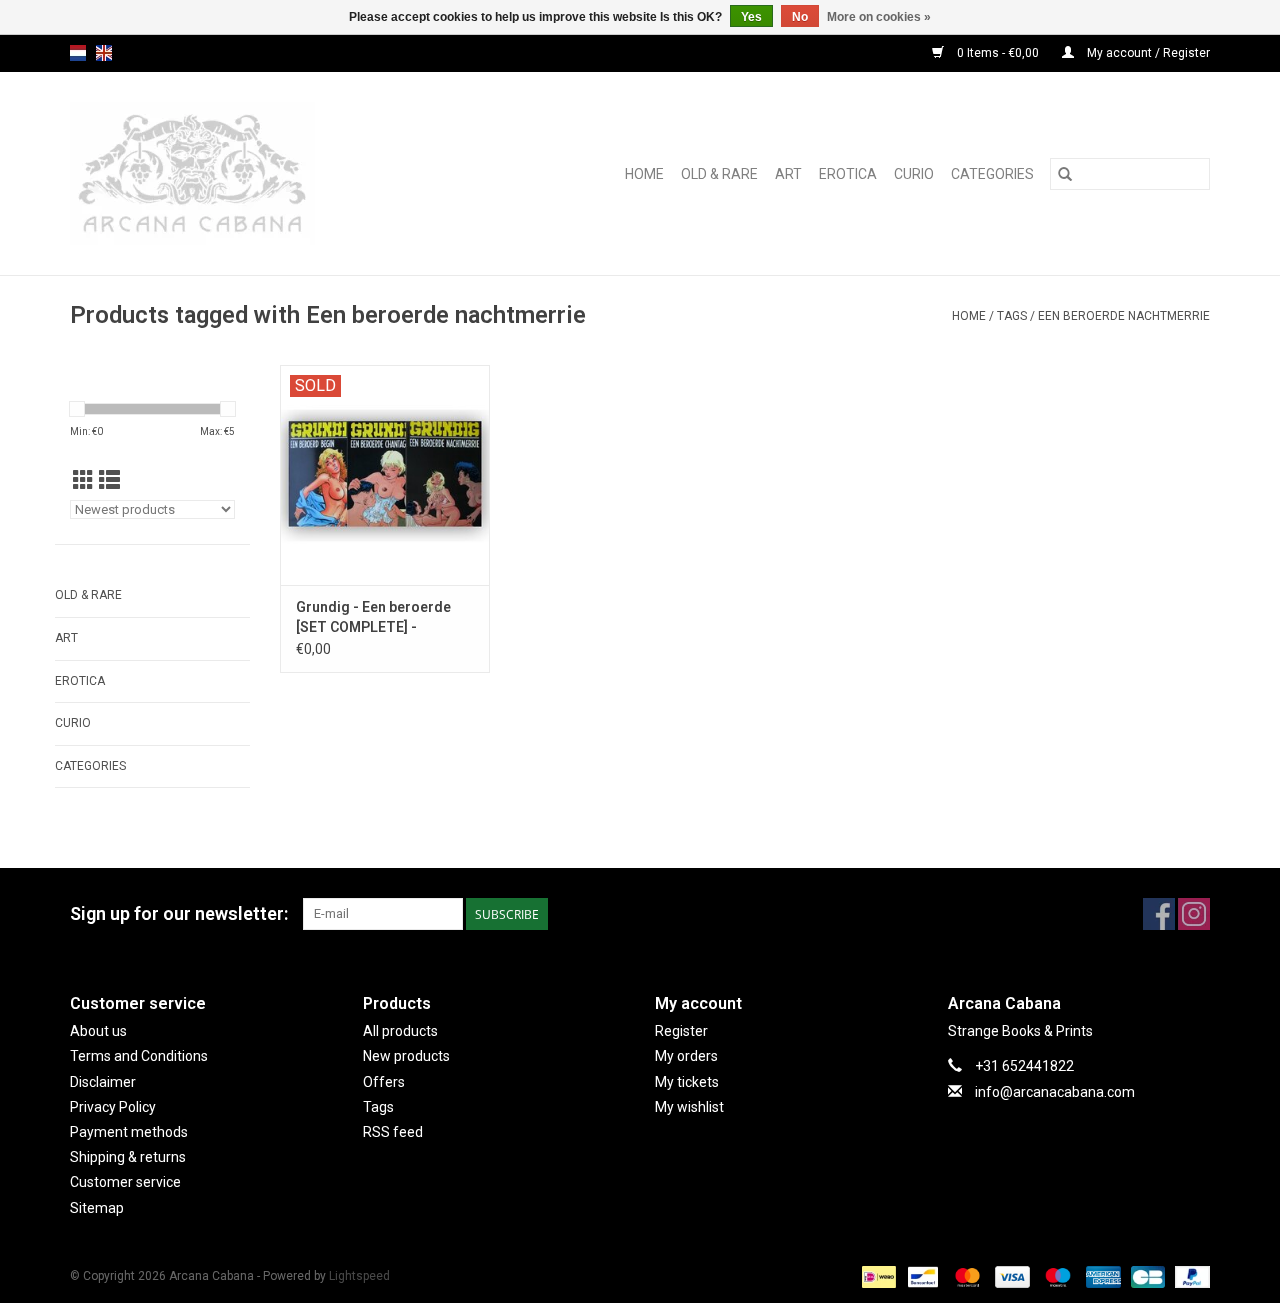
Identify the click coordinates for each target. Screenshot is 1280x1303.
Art (788, 174)
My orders (686, 1056)
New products (406, 1056)
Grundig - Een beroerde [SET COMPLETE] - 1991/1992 (373, 618)
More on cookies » (879, 17)
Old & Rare (719, 174)
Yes (751, 17)
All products (400, 1031)
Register (681, 1031)
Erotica (848, 174)
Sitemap (97, 1208)
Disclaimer (103, 1082)
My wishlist (689, 1107)
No (800, 17)
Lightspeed (359, 1276)
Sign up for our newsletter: (179, 913)
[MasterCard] (965, 1276)
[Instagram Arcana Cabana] (1194, 914)
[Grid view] (83, 481)
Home (644, 174)
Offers (384, 1082)
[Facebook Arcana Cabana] (1159, 914)
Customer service (125, 1182)
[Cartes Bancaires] (1146, 1276)
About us (98, 1031)
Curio (914, 174)
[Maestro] (1055, 1276)
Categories (992, 174)
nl (78, 53)
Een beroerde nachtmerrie (1124, 316)
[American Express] (1101, 1276)
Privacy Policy (113, 1107)
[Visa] (1010, 1276)
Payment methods (129, 1132)
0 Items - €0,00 (998, 53)
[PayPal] (1189, 1276)
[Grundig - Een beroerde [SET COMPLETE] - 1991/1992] (385, 475)
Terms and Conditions (139, 1056)
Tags (1012, 316)
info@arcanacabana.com (1055, 1092)
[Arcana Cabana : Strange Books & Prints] (237, 173)
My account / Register (1147, 53)
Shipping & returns (128, 1157)
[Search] (1065, 174)
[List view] (109, 481)
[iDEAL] (877, 1276)
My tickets (687, 1082)
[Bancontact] (921, 1276)
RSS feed (393, 1132)
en (104, 53)
